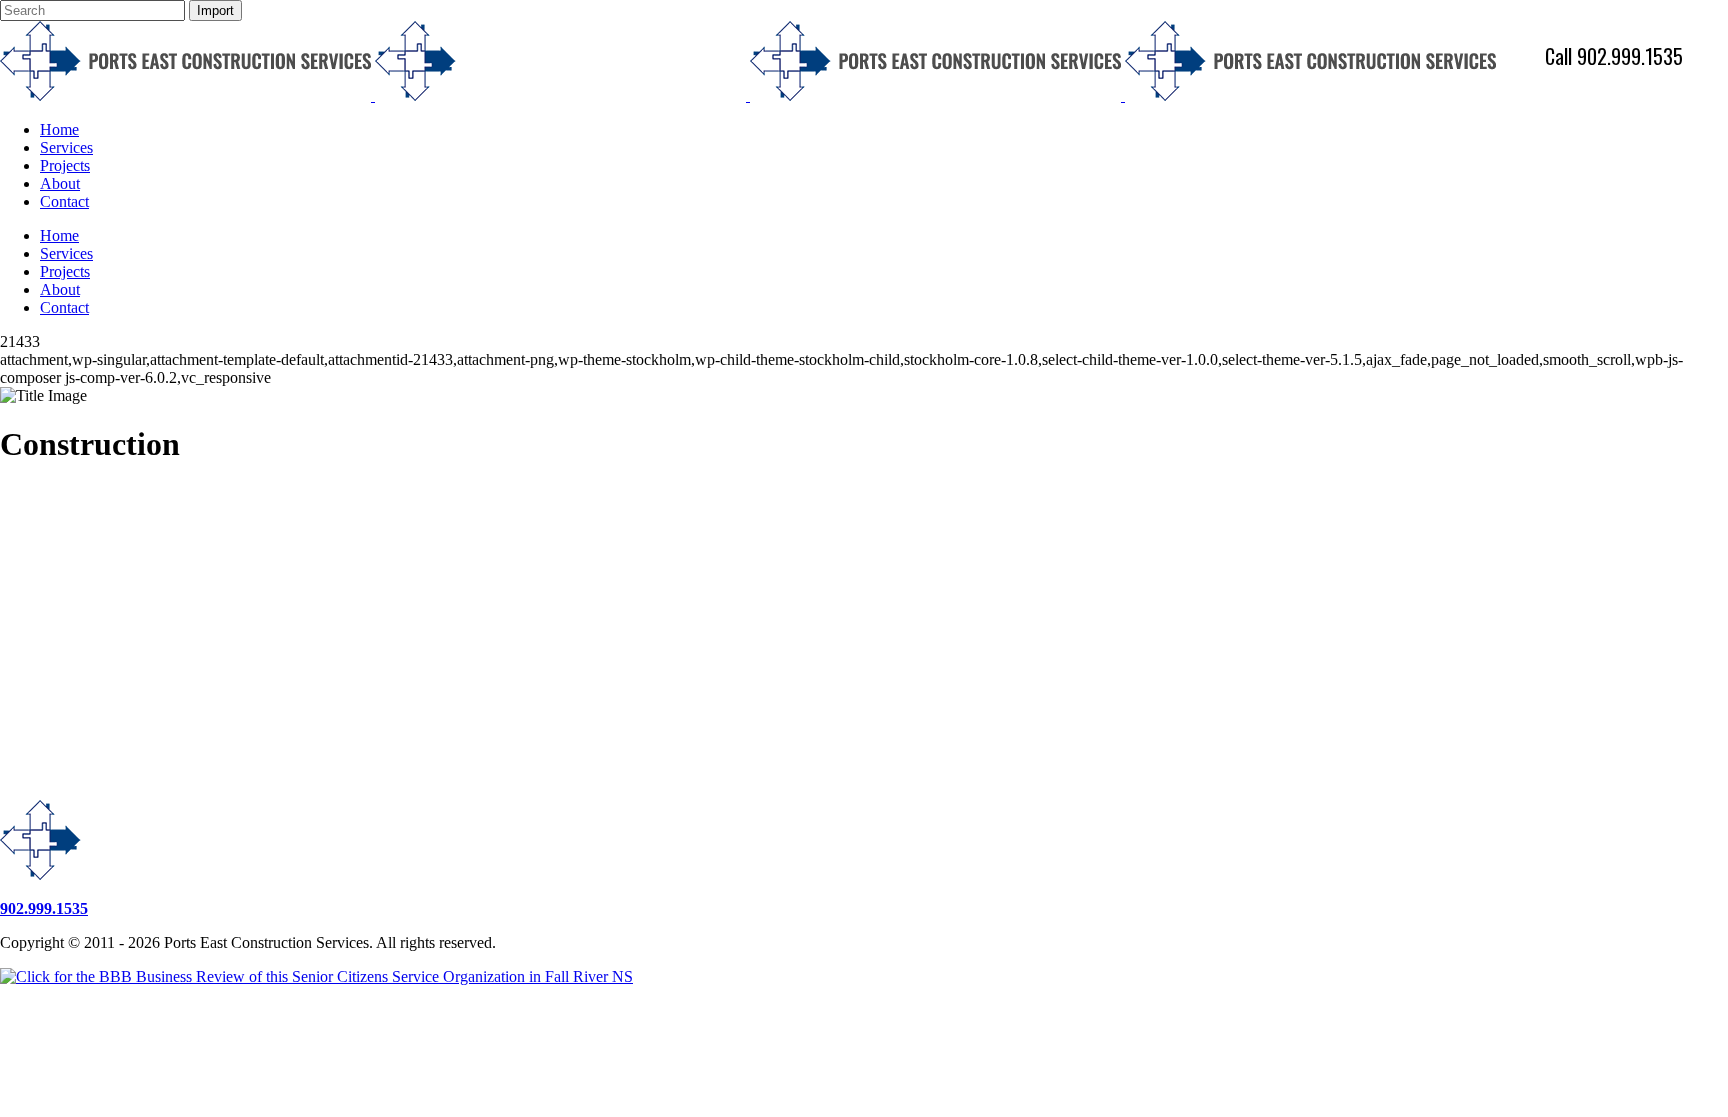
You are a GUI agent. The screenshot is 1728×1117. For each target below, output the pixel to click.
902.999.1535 (44, 908)
